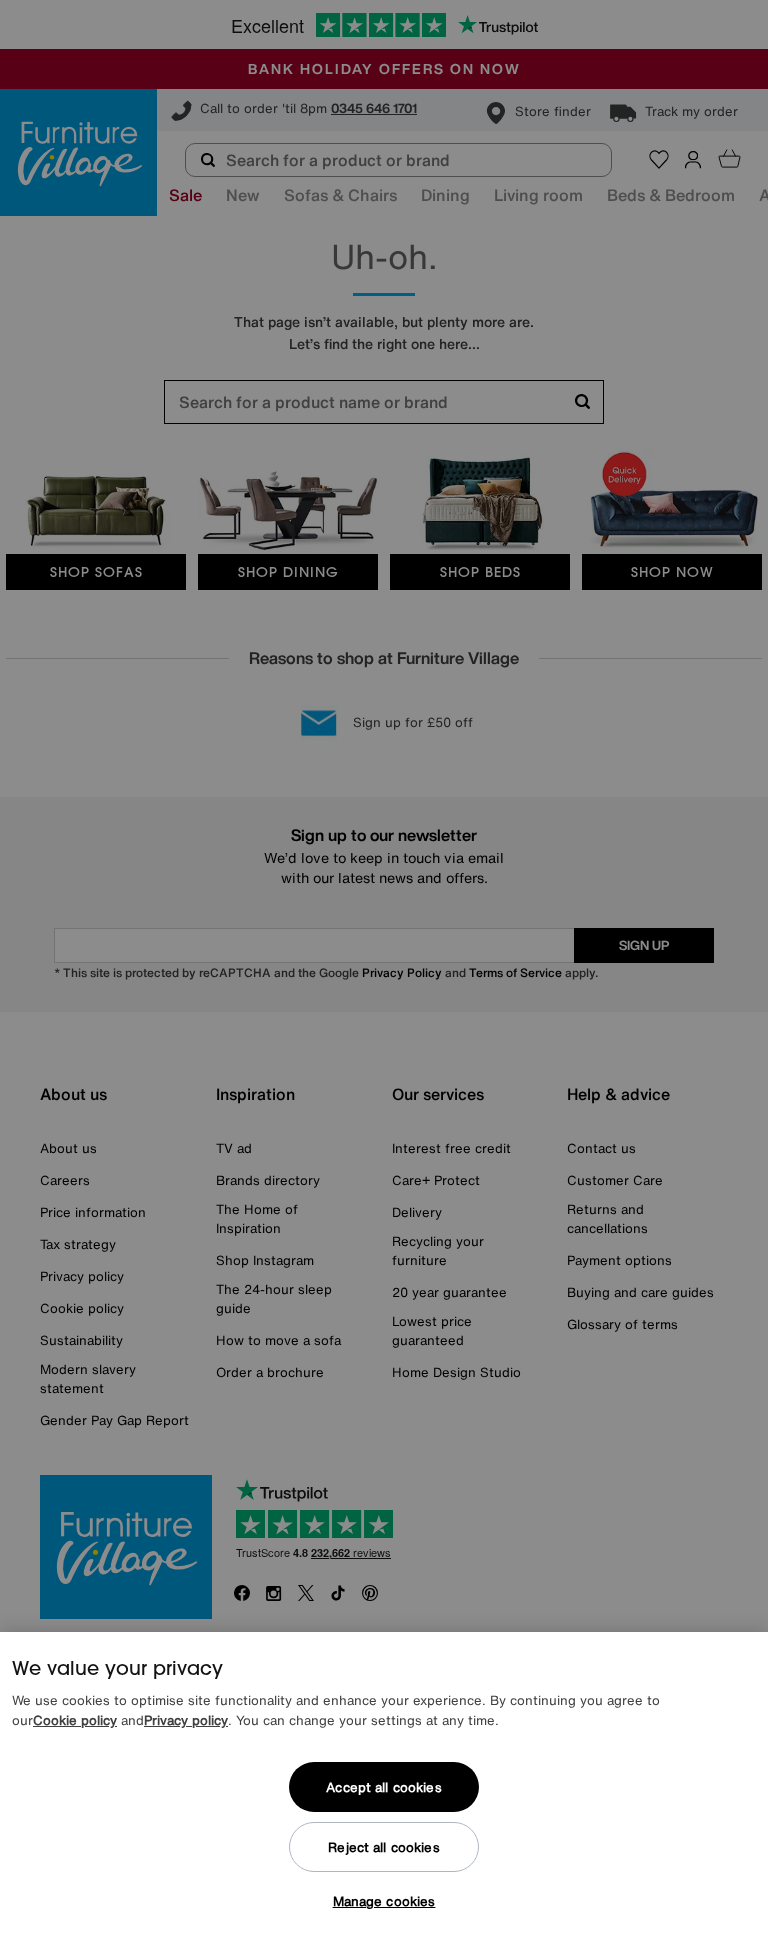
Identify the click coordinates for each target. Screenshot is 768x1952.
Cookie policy (75, 1720)
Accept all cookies (383, 1787)
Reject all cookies (383, 1847)
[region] (384, 1792)
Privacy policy (186, 1720)
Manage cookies (384, 1901)
